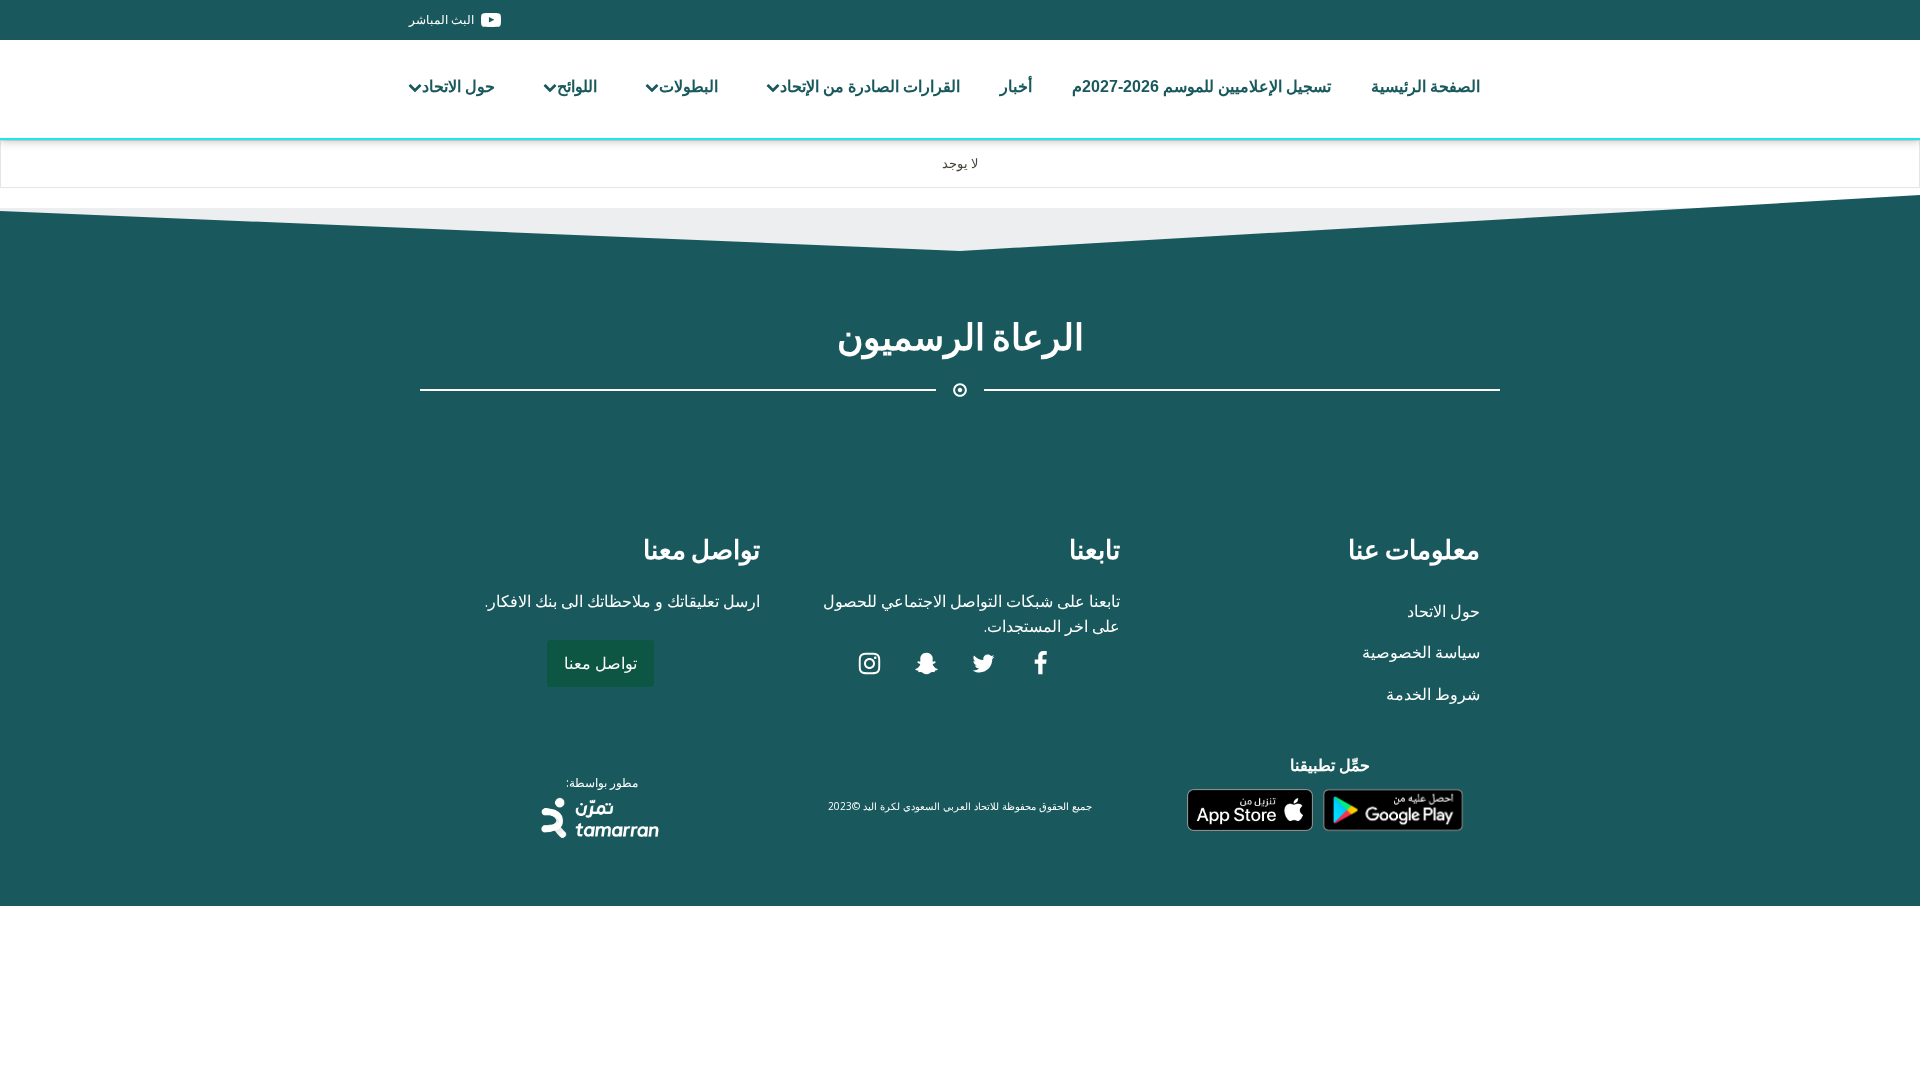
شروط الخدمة (1433, 694)
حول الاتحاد (458, 86)
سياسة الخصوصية (1421, 652)
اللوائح (577, 86)
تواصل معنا (600, 663)
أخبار (1016, 86)
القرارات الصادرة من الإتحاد (870, 86)
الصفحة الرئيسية (1425, 86)
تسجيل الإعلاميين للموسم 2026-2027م (1201, 86)
